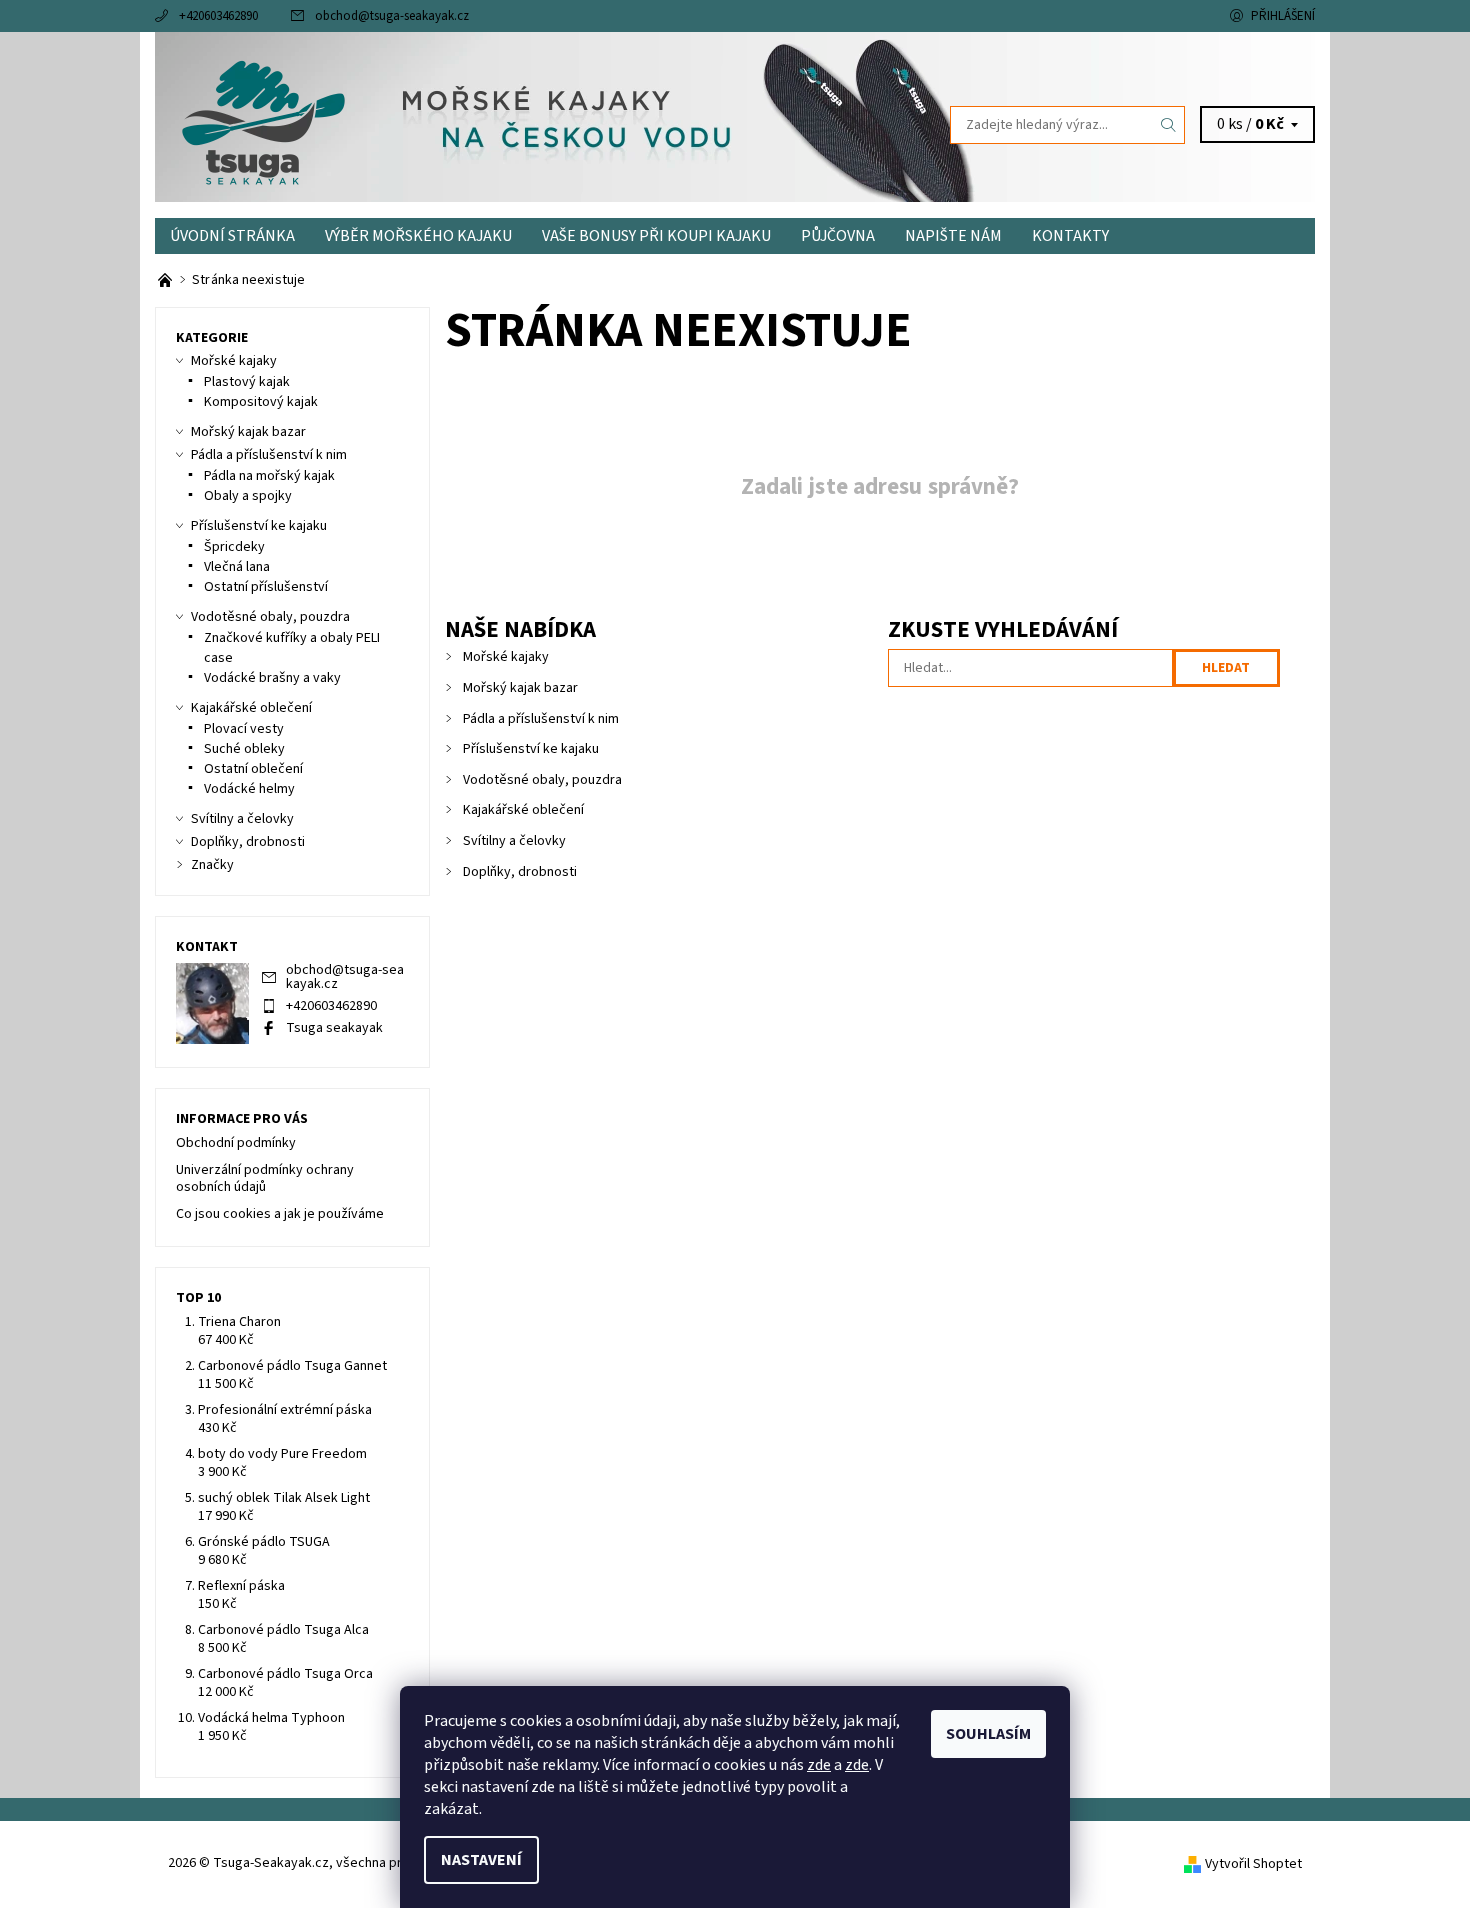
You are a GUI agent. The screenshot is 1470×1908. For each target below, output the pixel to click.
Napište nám (953, 236)
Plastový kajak (247, 382)
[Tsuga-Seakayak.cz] (263, 124)
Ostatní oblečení (253, 769)
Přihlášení (1283, 16)
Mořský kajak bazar (520, 688)
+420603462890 (218, 16)
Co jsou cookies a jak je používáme (280, 1214)
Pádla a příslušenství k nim (541, 719)
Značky (212, 865)
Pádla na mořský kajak (269, 476)
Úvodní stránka (232, 236)
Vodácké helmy (249, 789)
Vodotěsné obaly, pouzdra (542, 780)
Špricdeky (234, 547)
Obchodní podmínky (236, 1143)
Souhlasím (988, 1734)
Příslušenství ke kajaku (531, 749)
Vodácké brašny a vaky (272, 678)
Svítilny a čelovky (514, 841)
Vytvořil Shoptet (1253, 1864)
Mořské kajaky (506, 657)
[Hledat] (1169, 125)
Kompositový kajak (261, 402)
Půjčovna (838, 236)
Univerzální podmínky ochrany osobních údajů (265, 1179)
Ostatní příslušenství (266, 587)
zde (819, 1765)
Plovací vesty (244, 729)
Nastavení (481, 1860)
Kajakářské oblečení (523, 810)
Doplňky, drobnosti (520, 872)
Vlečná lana (237, 567)
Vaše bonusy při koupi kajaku (656, 236)
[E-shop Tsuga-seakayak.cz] (166, 280)
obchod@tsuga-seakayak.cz (392, 16)
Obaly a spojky (248, 496)
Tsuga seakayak (334, 1028)
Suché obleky (244, 749)
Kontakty (1070, 236)
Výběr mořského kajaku (418, 236)
